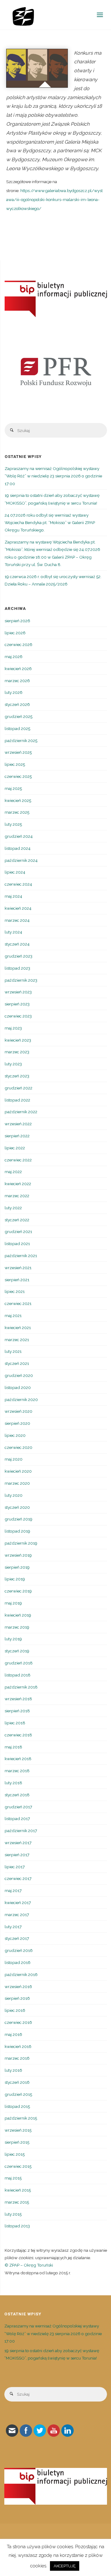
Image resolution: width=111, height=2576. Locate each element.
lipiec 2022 (15, 1148)
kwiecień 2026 (18, 669)
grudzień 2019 (18, 1519)
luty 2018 (13, 1783)
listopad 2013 (17, 2226)
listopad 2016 (18, 1962)
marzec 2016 (17, 2058)
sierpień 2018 (17, 1711)
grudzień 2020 (19, 1375)
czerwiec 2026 (18, 644)
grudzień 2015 (18, 2094)
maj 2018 (13, 1747)
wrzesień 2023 (18, 992)
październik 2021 (21, 1256)
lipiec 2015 (15, 2154)
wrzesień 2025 (18, 752)
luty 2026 (14, 692)
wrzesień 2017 (18, 1843)
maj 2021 (13, 1315)
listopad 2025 (17, 728)
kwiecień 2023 (18, 1040)
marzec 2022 (17, 1196)
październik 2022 (21, 1112)
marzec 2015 (17, 2202)
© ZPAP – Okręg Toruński (29, 2265)
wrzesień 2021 (18, 1268)
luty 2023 (13, 1064)
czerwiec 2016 (18, 2022)
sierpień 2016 (17, 1998)
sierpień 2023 (17, 1004)
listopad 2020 (18, 1387)
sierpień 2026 (17, 621)
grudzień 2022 (18, 1088)
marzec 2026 (17, 681)
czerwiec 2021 (18, 1303)
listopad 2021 (17, 1244)
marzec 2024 (17, 920)
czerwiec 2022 (18, 1160)
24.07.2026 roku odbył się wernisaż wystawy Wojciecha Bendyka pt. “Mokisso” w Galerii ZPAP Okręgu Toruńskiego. (50, 523)
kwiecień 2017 (18, 1903)
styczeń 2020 (17, 1507)
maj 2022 (13, 1172)
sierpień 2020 (17, 1423)
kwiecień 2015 (18, 2190)
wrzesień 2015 (18, 2130)
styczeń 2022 (17, 1220)
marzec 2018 (17, 1771)
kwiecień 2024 (18, 908)
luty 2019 (13, 1639)
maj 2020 (14, 1459)
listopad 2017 (17, 1819)
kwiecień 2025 (18, 800)
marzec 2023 (17, 1052)
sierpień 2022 (17, 1136)
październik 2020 (21, 1399)
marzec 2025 (17, 812)
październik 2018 (21, 1687)
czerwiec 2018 (18, 1735)
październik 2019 (21, 1543)
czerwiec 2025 (18, 776)
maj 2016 (13, 2034)
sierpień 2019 (17, 1567)
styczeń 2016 (17, 2082)
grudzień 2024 (19, 836)
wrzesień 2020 (18, 1411)
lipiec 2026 (15, 633)
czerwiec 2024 (18, 884)
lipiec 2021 (15, 1291)
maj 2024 (13, 896)
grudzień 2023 (18, 956)
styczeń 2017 (17, 1938)
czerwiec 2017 (18, 1878)
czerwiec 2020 (18, 1447)
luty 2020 (14, 1495)
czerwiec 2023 (18, 1016)
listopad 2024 (18, 848)
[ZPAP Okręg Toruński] (23, 15)
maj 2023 (13, 1028)
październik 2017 (21, 1831)
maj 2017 (13, 1890)
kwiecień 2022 (18, 1184)
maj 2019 (13, 1603)
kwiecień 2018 (18, 1759)
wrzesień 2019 (18, 1555)
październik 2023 (21, 980)
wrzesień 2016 (18, 1987)
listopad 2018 (18, 1675)
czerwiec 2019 (18, 1591)
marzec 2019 (17, 1627)
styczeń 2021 (17, 1363)
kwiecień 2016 (18, 2046)
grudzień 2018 (19, 1663)
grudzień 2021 (18, 1231)
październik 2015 (21, 2118)
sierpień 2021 (17, 1280)
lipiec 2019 (15, 1579)
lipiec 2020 (15, 1435)
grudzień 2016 (19, 1950)
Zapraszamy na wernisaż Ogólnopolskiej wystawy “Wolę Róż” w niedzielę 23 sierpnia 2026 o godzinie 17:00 (53, 476)
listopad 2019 (17, 1531)
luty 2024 (13, 932)
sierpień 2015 (17, 2142)
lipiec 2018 (15, 1723)
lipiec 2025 (15, 764)
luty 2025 (13, 824)
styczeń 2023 (17, 1076)
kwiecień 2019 (18, 1615)
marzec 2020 (17, 1483)
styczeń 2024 (17, 944)
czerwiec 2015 (18, 2166)
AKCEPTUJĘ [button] (65, 2566)
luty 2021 (13, 1351)
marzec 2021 (17, 1340)
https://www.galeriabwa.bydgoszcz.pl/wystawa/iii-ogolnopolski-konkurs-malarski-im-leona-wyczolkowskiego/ (54, 199)
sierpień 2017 (17, 1855)
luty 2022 (13, 1208)
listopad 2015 (17, 2106)
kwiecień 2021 (18, 1328)
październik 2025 (21, 740)
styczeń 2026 (17, 704)
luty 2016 (13, 2070)
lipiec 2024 (15, 872)
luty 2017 (13, 1927)
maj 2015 (13, 2178)
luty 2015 (13, 2214)
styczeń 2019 (17, 1651)
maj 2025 (13, 788)
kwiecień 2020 (18, 1471)
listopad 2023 (17, 968)
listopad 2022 (17, 1100)
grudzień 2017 (18, 1807)
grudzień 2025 (18, 716)
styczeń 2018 (17, 1795)
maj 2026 (14, 657)
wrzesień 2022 (18, 1124)
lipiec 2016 (15, 2010)
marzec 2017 (17, 1915)
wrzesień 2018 (18, 1699)
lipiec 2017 (15, 1867)
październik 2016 (21, 1974)
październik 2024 (21, 860)
